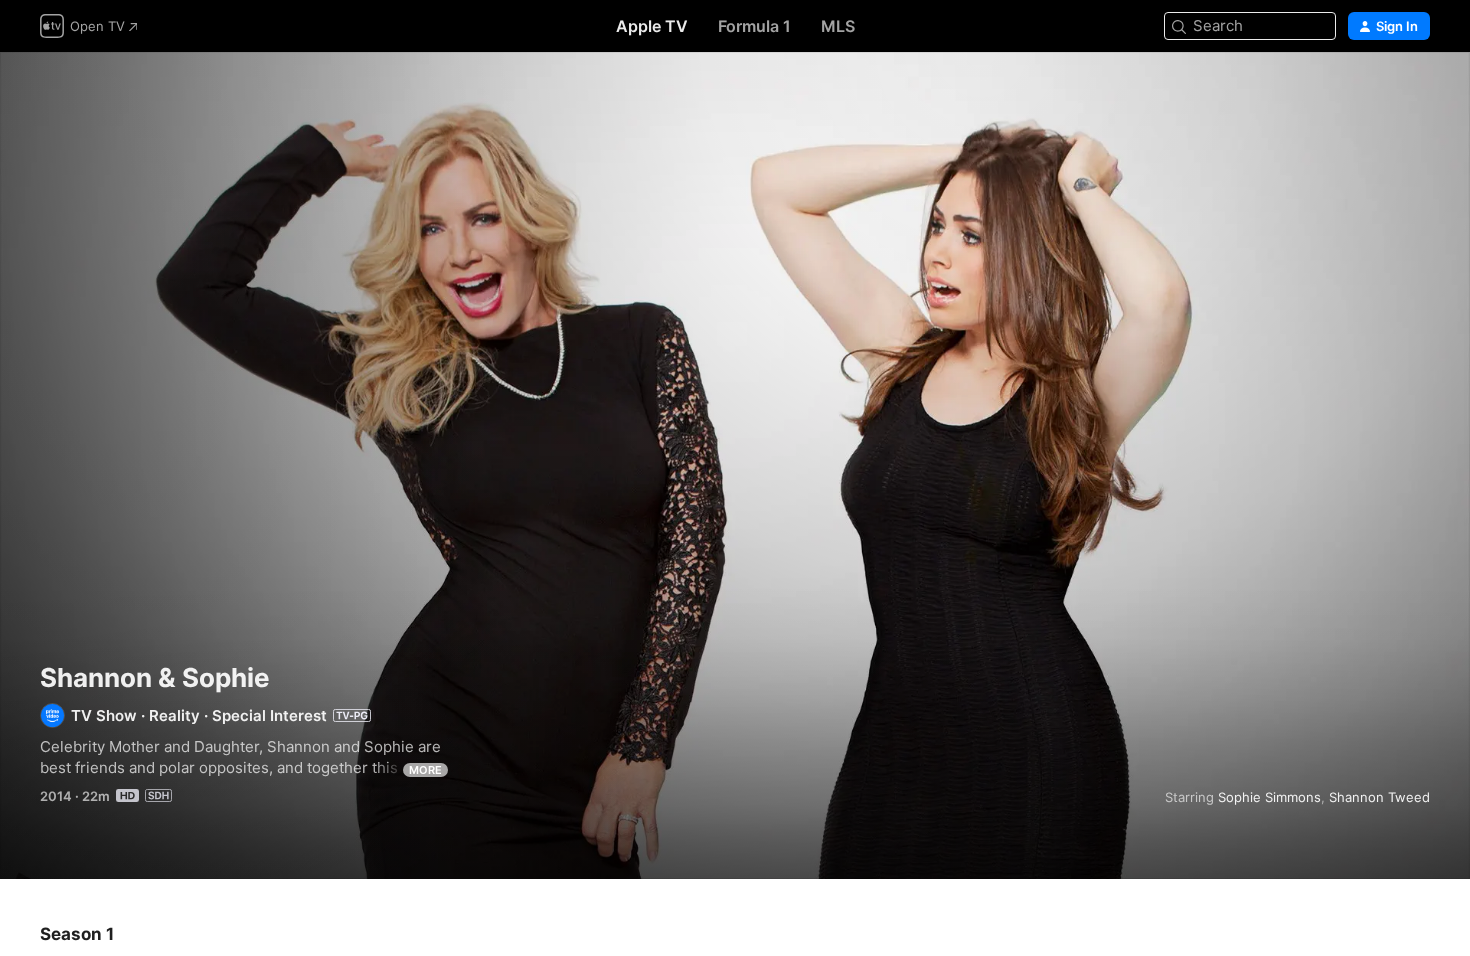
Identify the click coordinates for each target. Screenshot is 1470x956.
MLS (838, 26)
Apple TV (652, 26)
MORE (425, 770)
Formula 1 (754, 26)
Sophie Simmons (1269, 797)
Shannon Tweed (1379, 797)
